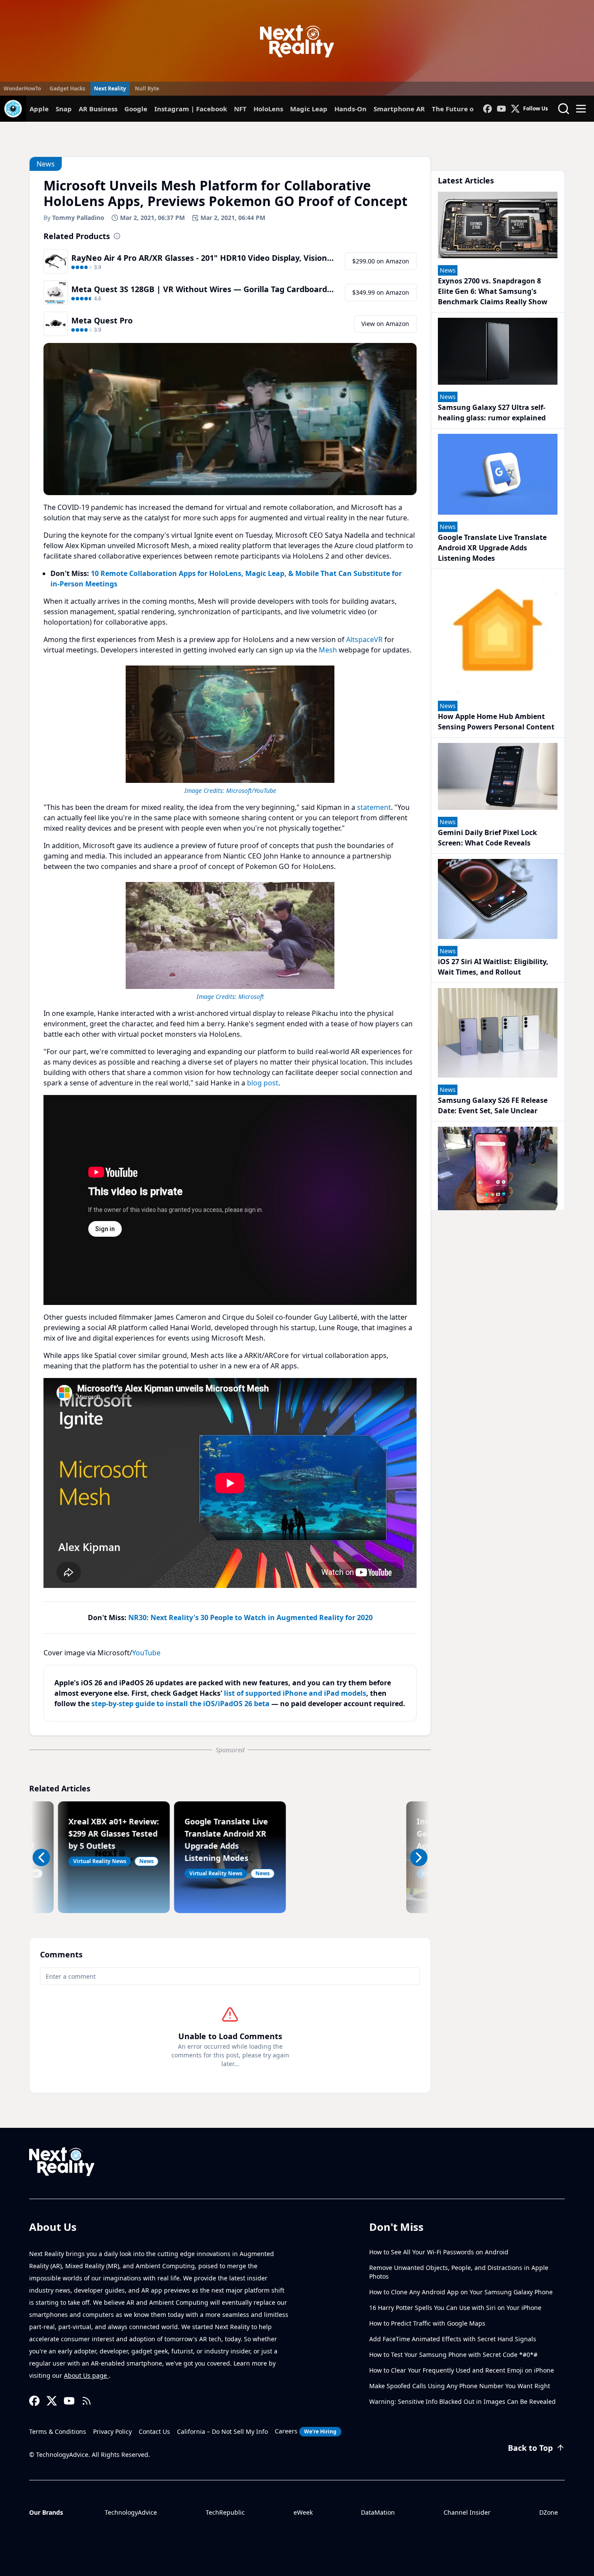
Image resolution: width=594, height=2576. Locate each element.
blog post (263, 1083)
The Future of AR (459, 109)
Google (136, 109)
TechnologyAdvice (131, 2512)
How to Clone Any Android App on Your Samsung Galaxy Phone (461, 2292)
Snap (64, 109)
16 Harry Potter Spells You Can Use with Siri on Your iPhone (455, 2308)
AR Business (98, 109)
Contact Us (154, 2431)
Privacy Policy (112, 2431)
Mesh (328, 650)
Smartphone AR (399, 109)
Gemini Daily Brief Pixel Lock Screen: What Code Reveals (487, 838)
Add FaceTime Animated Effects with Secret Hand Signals (453, 2339)
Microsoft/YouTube (251, 790)
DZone (549, 2512)
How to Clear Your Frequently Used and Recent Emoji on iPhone (462, 2370)
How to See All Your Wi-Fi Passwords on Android (439, 2252)
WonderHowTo (22, 88)
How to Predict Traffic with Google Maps (427, 2323)
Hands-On (350, 109)
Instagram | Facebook (191, 109)
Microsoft (251, 997)
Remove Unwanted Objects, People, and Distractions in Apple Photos (459, 2272)
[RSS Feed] (87, 2401)
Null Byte (147, 88)
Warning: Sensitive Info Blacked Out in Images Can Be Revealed (462, 2401)
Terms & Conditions (58, 2431)
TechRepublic (225, 2512)
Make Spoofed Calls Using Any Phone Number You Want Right (460, 2386)
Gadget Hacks (67, 88)
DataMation (378, 2512)
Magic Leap (309, 109)
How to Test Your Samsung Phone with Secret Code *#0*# (453, 2355)
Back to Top (530, 2448)
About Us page (86, 2375)
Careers (306, 2431)
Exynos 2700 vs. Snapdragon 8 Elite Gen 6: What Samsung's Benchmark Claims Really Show (493, 291)
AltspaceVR (364, 639)
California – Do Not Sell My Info (222, 2431)
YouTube (146, 1653)
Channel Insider (467, 2512)
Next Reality (110, 88)
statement (374, 807)
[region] (230, 729)
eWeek (303, 2512)
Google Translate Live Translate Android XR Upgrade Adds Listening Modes (492, 548)
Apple (39, 109)
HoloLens (268, 109)
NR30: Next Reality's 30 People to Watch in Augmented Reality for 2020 (250, 1617)
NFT (240, 109)
